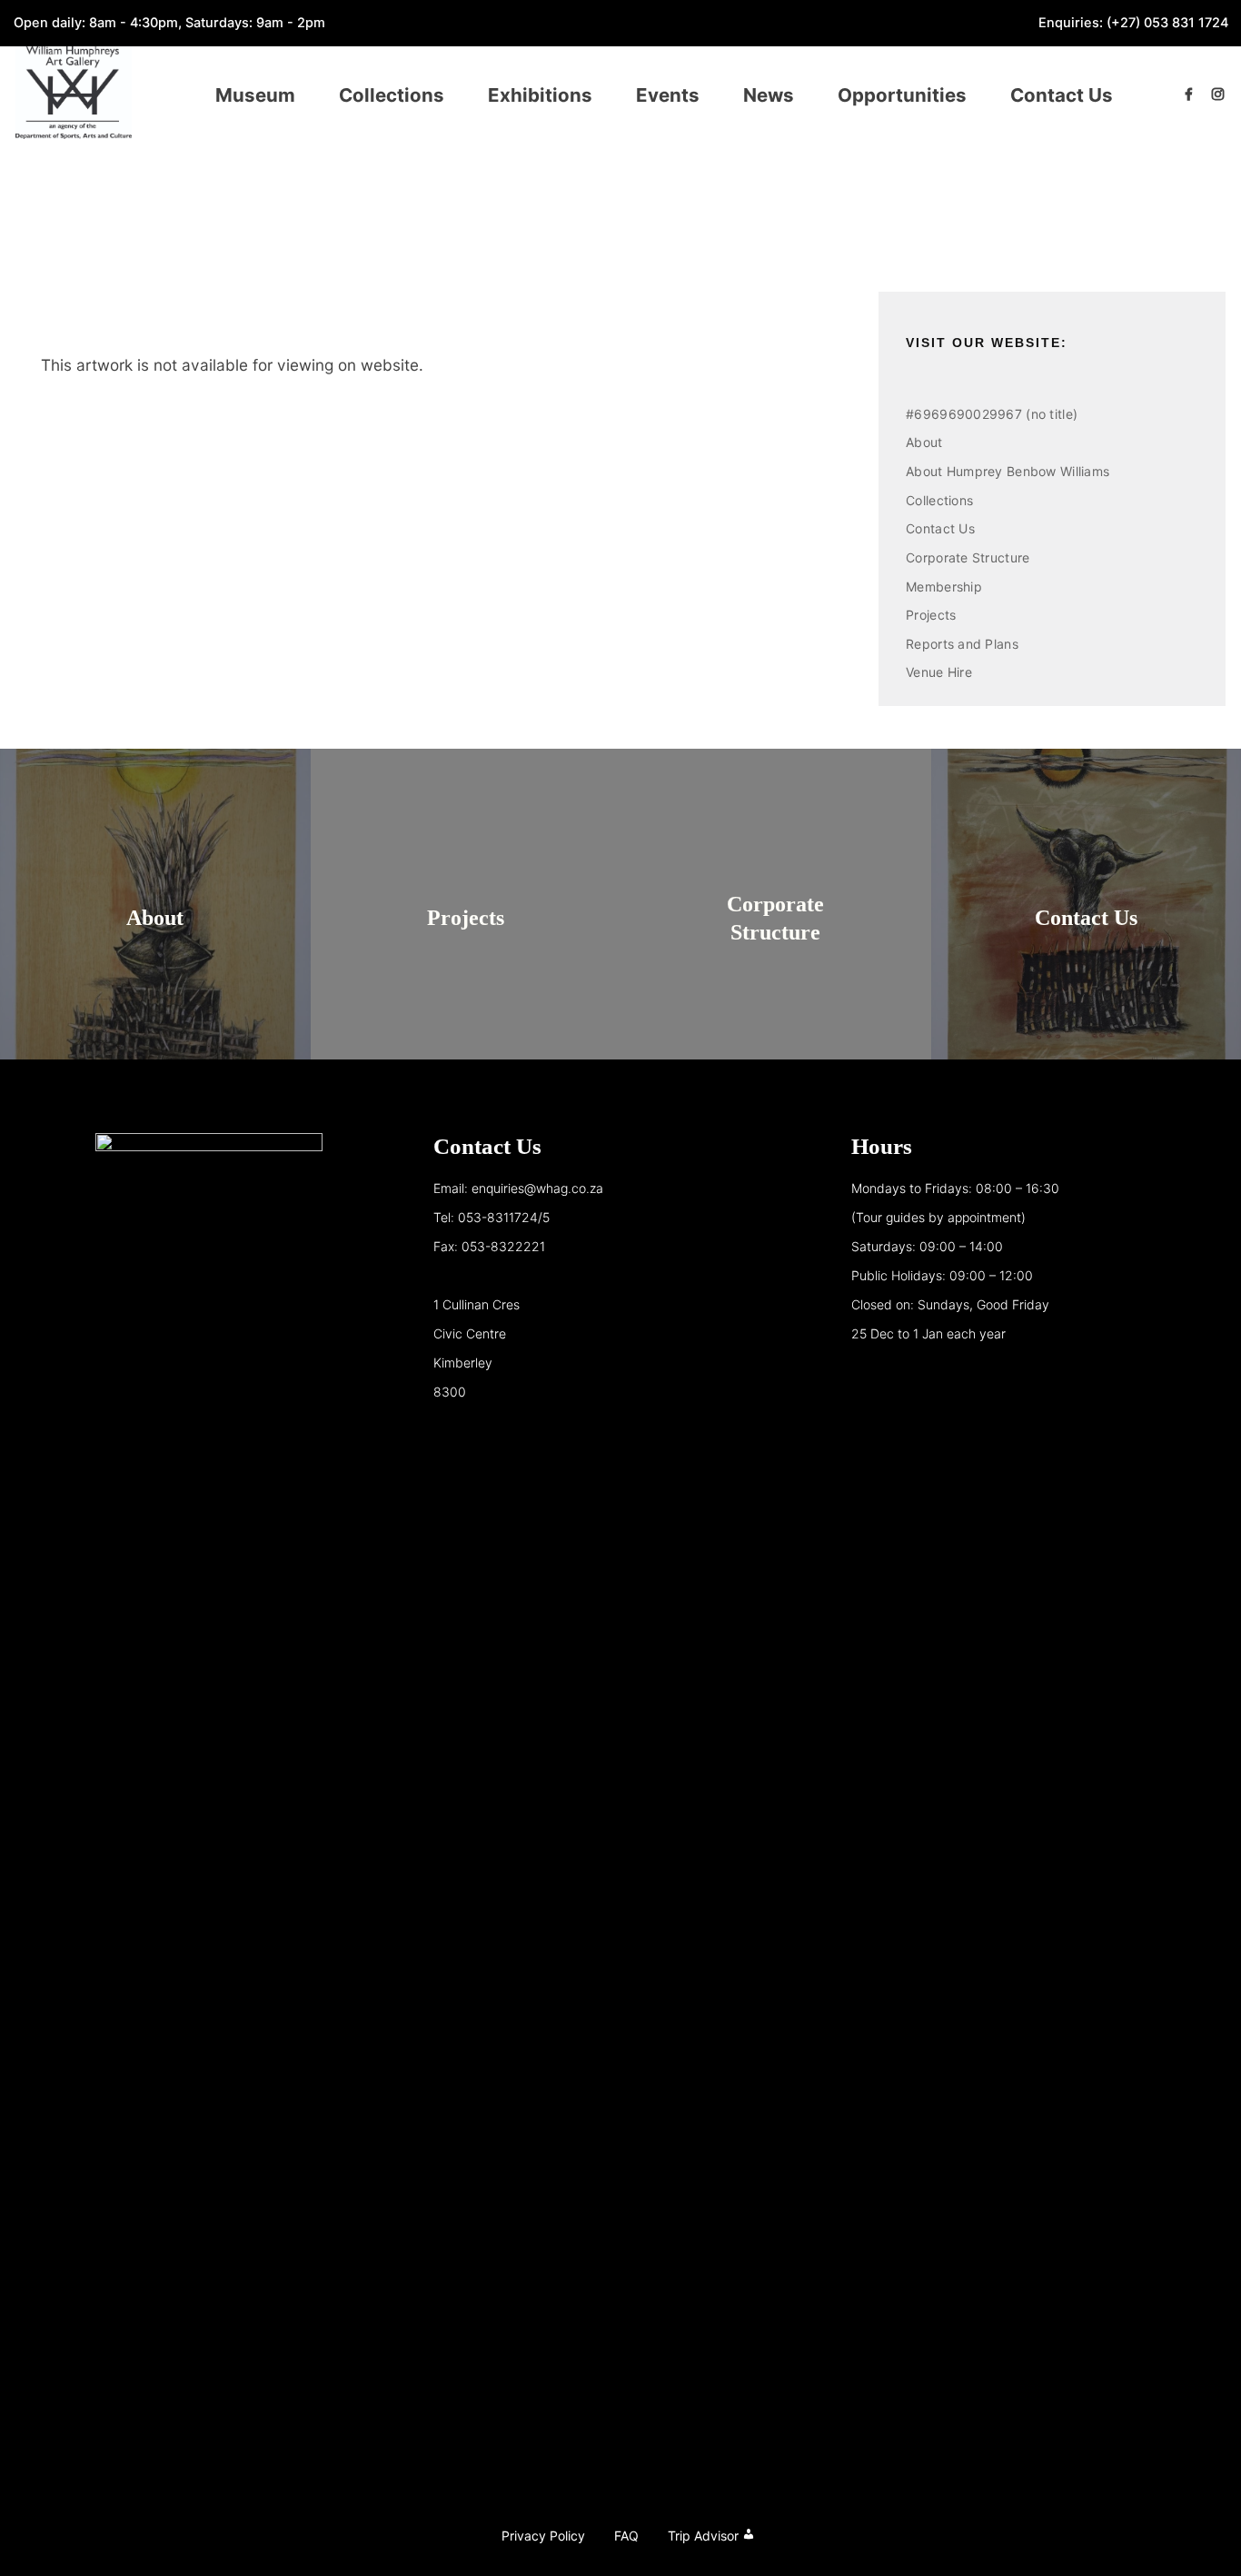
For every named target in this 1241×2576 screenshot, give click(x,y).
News (769, 95)
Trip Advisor (703, 2536)
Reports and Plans (962, 644)
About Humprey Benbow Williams (1008, 471)
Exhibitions (540, 95)
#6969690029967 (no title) (992, 414)
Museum (255, 95)
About (924, 442)
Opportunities (902, 95)
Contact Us (1062, 95)
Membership (944, 587)
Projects (931, 615)
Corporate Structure (968, 557)
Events (668, 95)
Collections (392, 95)
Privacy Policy (543, 2536)
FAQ (626, 2536)
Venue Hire (939, 672)
